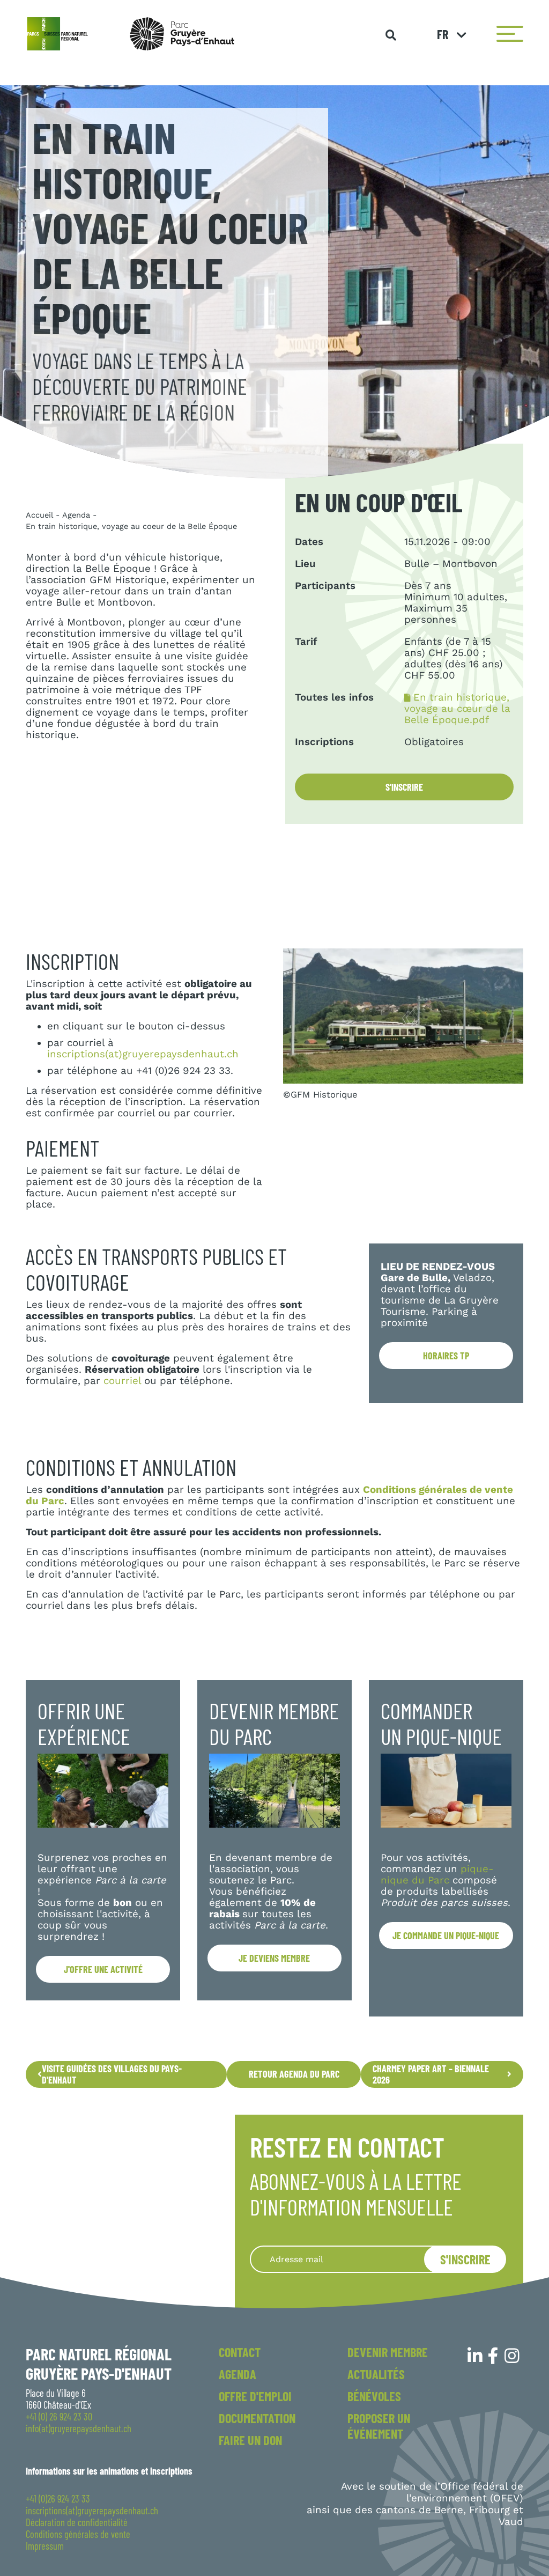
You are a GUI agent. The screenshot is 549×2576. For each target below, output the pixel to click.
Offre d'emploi (255, 2396)
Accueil (39, 515)
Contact (240, 2352)
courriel (122, 1381)
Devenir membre (388, 2352)
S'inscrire (404, 787)
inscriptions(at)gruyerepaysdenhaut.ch (143, 1054)
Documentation (257, 2418)
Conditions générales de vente (78, 2534)
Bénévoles (374, 2396)
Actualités (376, 2374)
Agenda (76, 515)
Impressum (45, 2546)
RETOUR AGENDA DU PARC (294, 2074)
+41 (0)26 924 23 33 (58, 2499)
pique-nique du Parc (437, 1875)
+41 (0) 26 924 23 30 (59, 2417)
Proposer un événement (379, 2426)
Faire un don (250, 2440)
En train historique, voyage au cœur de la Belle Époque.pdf (457, 709)
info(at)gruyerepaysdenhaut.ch (79, 2428)
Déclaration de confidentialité (77, 2522)
